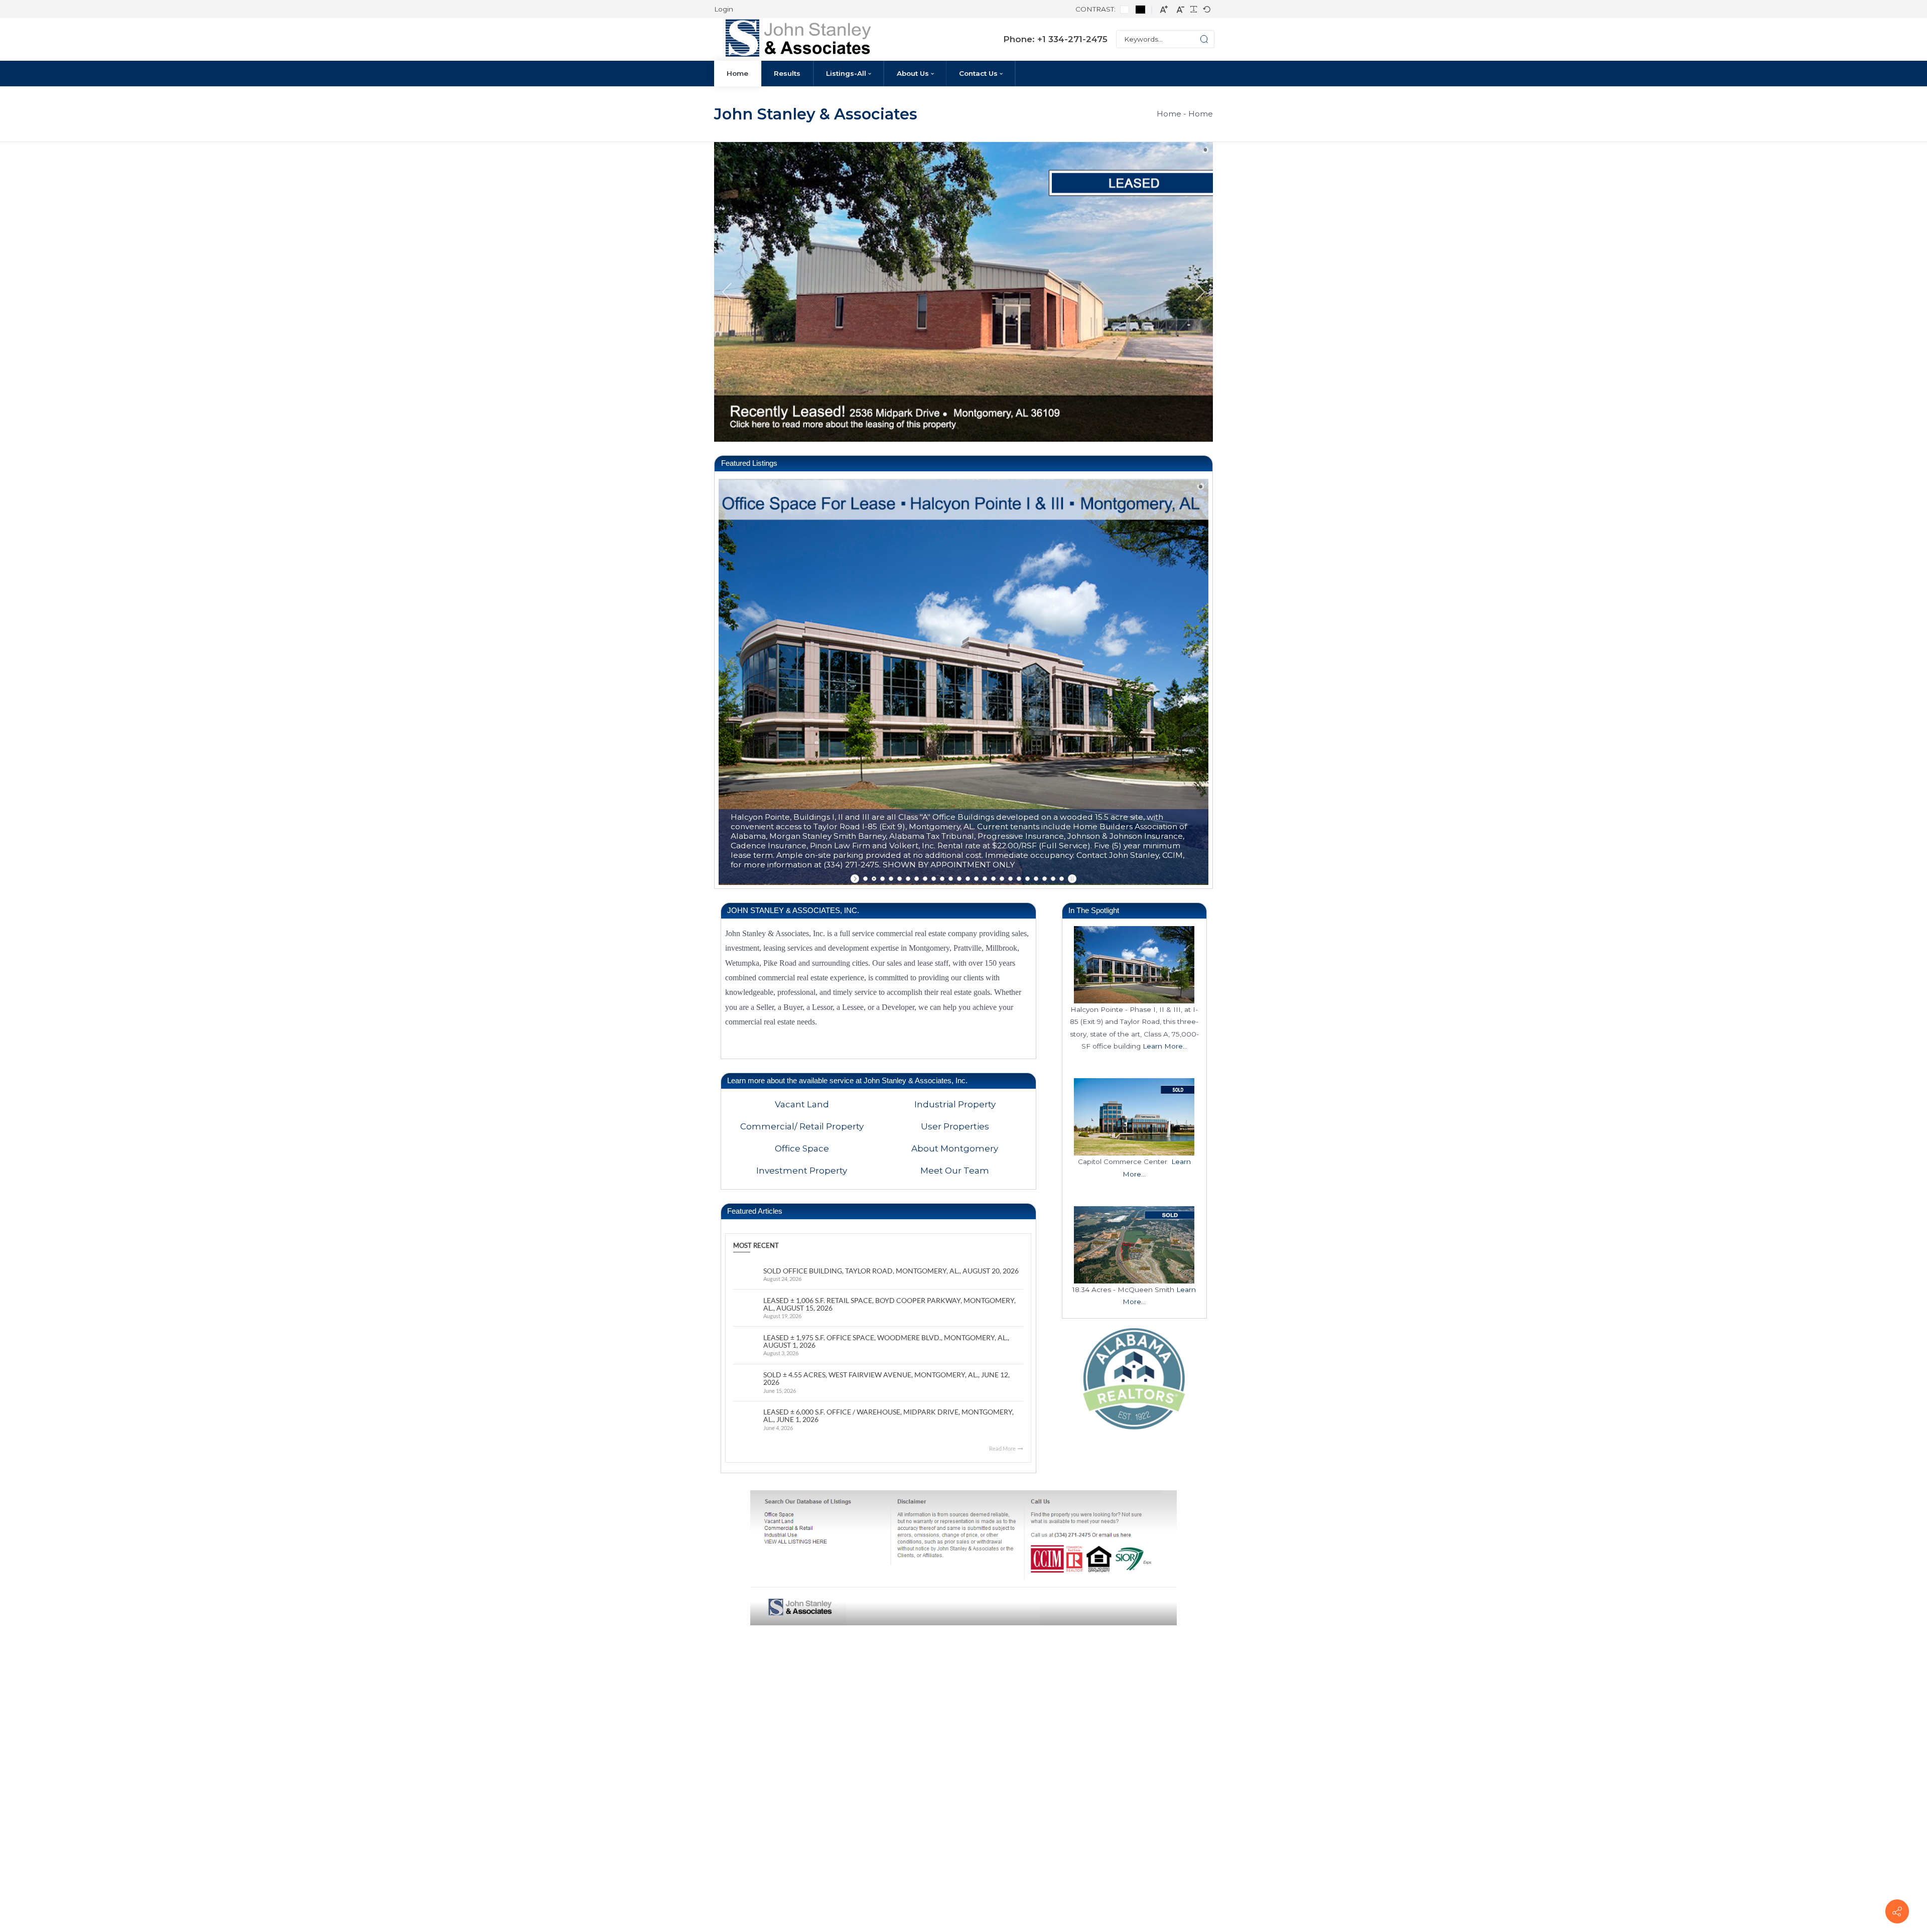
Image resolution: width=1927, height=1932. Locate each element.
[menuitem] (738, 74)
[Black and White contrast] (1140, 9)
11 (951, 879)
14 (976, 879)
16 (993, 879)
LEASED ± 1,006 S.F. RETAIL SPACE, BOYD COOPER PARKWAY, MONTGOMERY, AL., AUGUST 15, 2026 (889, 1304)
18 (1010, 879)
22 (1045, 879)
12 (959, 879)
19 (1019, 879)
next (1200, 292)
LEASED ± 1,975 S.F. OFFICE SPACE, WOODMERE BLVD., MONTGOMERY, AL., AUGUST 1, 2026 (886, 1341)
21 (1036, 879)
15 (985, 879)
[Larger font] (1164, 9)
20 (1027, 879)
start (856, 879)
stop (1071, 879)
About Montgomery (955, 1148)
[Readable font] (1194, 10)
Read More (1003, 1448)
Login (724, 9)
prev (727, 292)
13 (968, 879)
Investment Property (802, 1171)
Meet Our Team (955, 1171)
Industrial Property (955, 1104)
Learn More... (1165, 1046)
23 (1053, 879)
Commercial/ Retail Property (802, 1126)
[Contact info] (1897, 1911)
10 (942, 879)
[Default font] (1207, 10)
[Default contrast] (1125, 9)
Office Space (802, 1148)
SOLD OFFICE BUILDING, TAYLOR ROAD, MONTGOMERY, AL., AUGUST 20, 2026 (891, 1271)
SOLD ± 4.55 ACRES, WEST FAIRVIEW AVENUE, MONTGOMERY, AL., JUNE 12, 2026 (886, 1379)
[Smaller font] (1180, 9)
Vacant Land (802, 1104)
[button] (1196, 39)
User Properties (955, 1126)
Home (1169, 114)
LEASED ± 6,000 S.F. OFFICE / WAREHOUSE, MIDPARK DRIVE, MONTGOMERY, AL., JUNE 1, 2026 (888, 1416)
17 (1002, 879)
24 (1062, 879)
